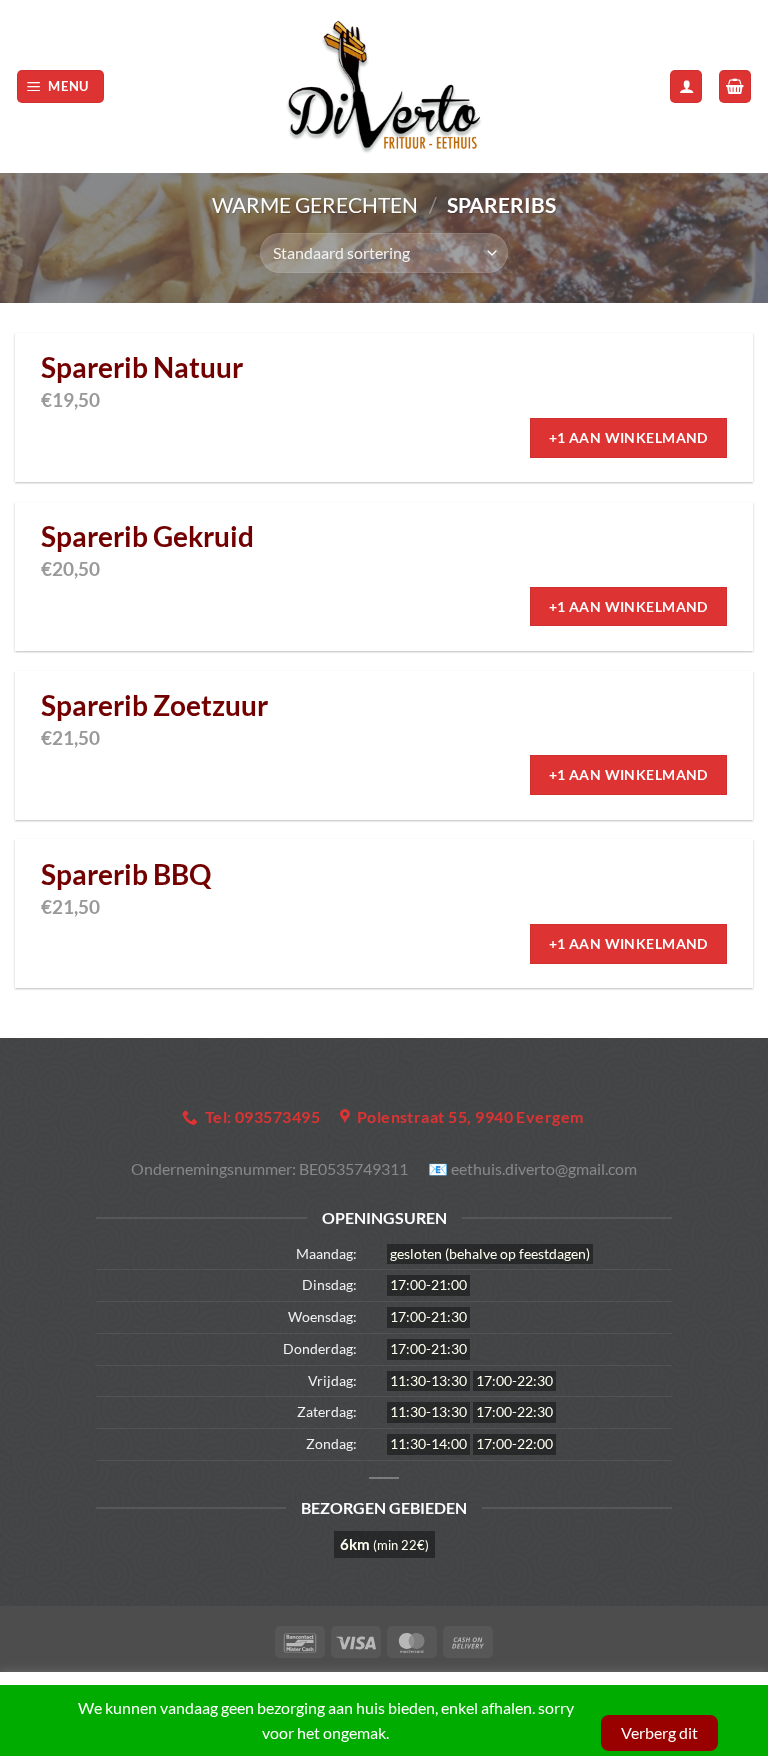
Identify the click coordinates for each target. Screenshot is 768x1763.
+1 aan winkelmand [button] (628, 437)
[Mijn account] (686, 86)
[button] (61, 86)
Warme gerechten (315, 204)
